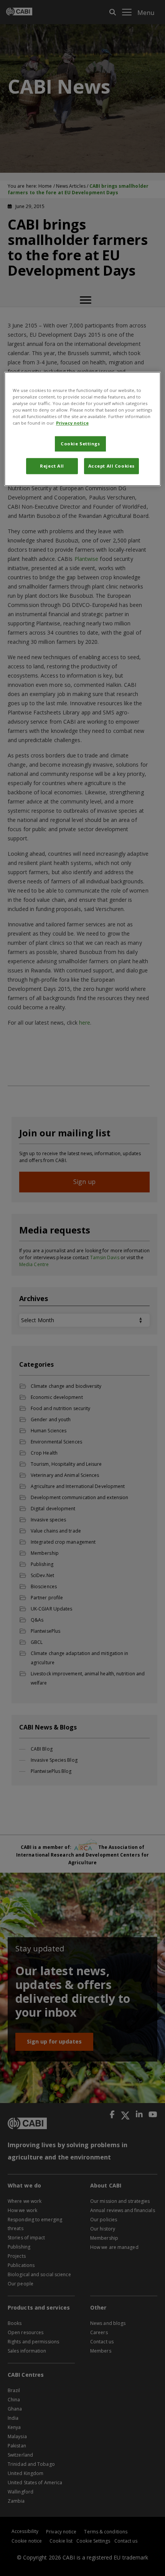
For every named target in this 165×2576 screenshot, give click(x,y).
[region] (83, 429)
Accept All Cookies (111, 466)
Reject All (52, 466)
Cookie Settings (80, 444)
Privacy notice (72, 423)
